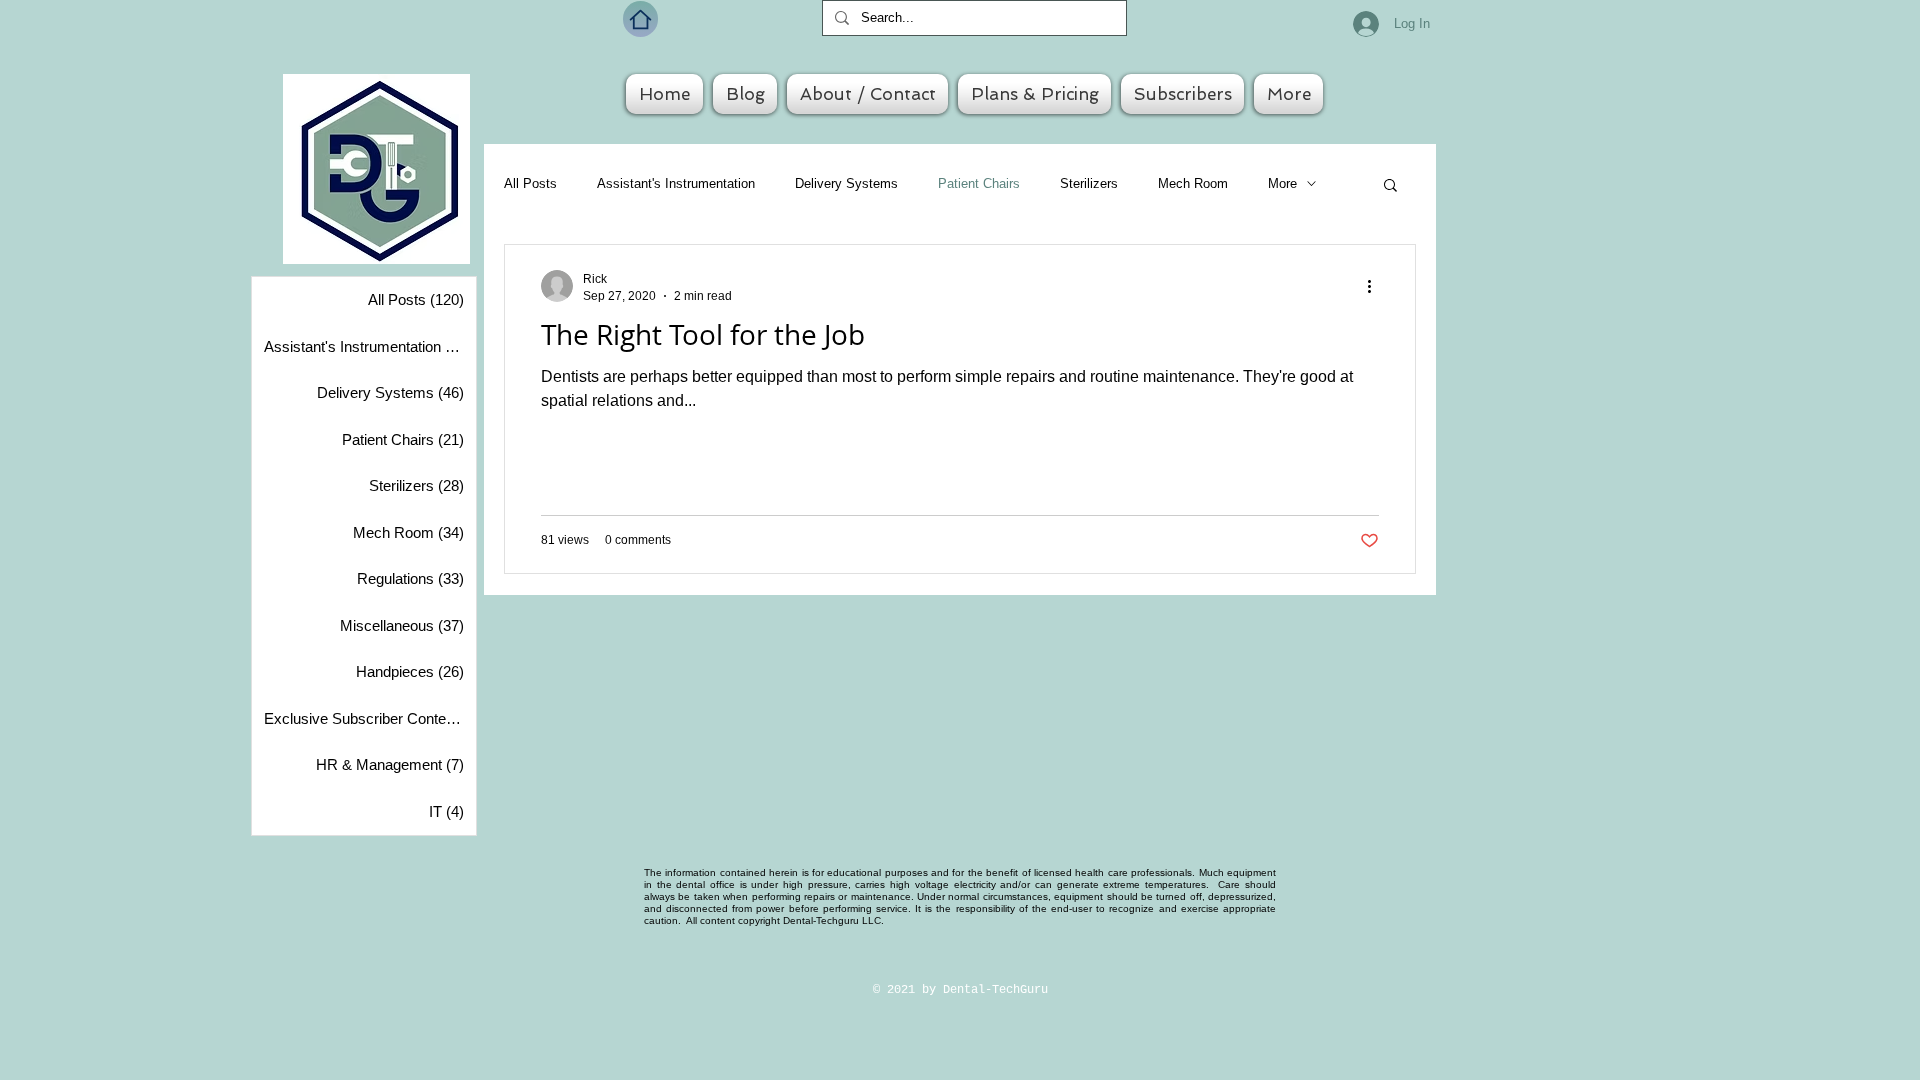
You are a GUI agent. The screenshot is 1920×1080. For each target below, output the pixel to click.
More (1282, 183)
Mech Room (1193, 183)
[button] (1390, 186)
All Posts (530, 183)
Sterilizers (1089, 183)
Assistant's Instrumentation (676, 183)
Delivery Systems (846, 183)
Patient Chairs (979, 183)
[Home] (640, 19)
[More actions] (1376, 286)
